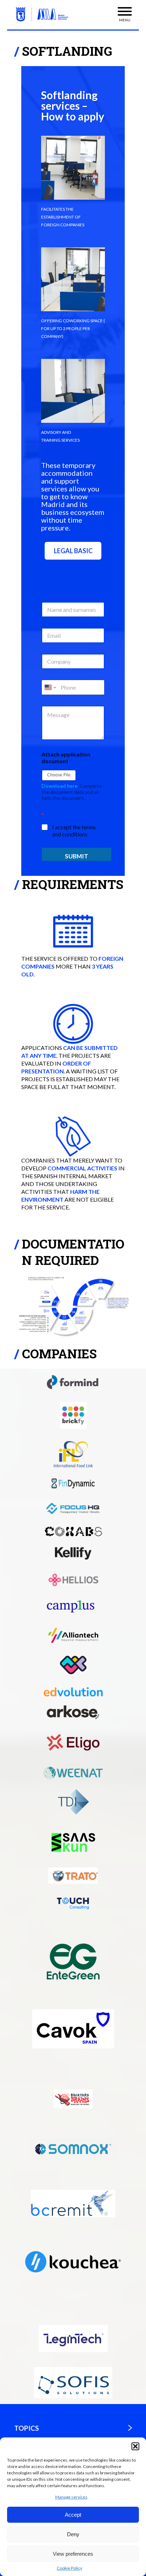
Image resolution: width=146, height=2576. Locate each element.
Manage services (71, 2497)
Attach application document (66, 758)
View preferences (73, 2554)
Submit (77, 856)
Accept (73, 2515)
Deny (73, 2534)
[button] (135, 2446)
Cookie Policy (69, 2568)
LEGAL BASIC (73, 551)
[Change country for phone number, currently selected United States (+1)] (50, 687)
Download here (60, 786)
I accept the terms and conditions (74, 831)
